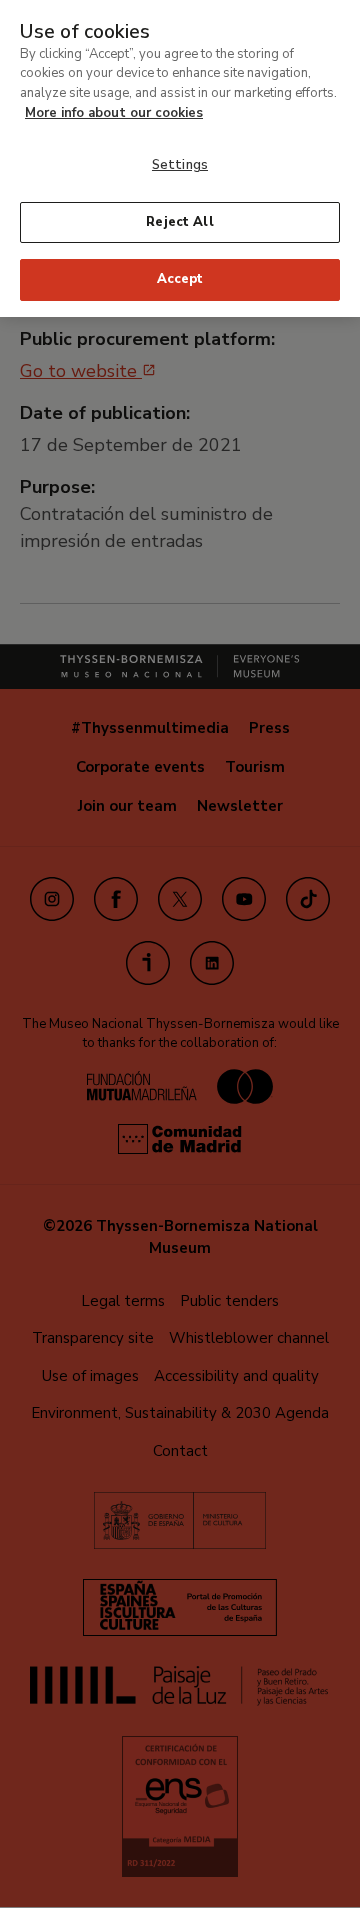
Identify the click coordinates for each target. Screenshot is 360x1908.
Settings (180, 165)
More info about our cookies (114, 113)
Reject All (179, 222)
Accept (180, 279)
